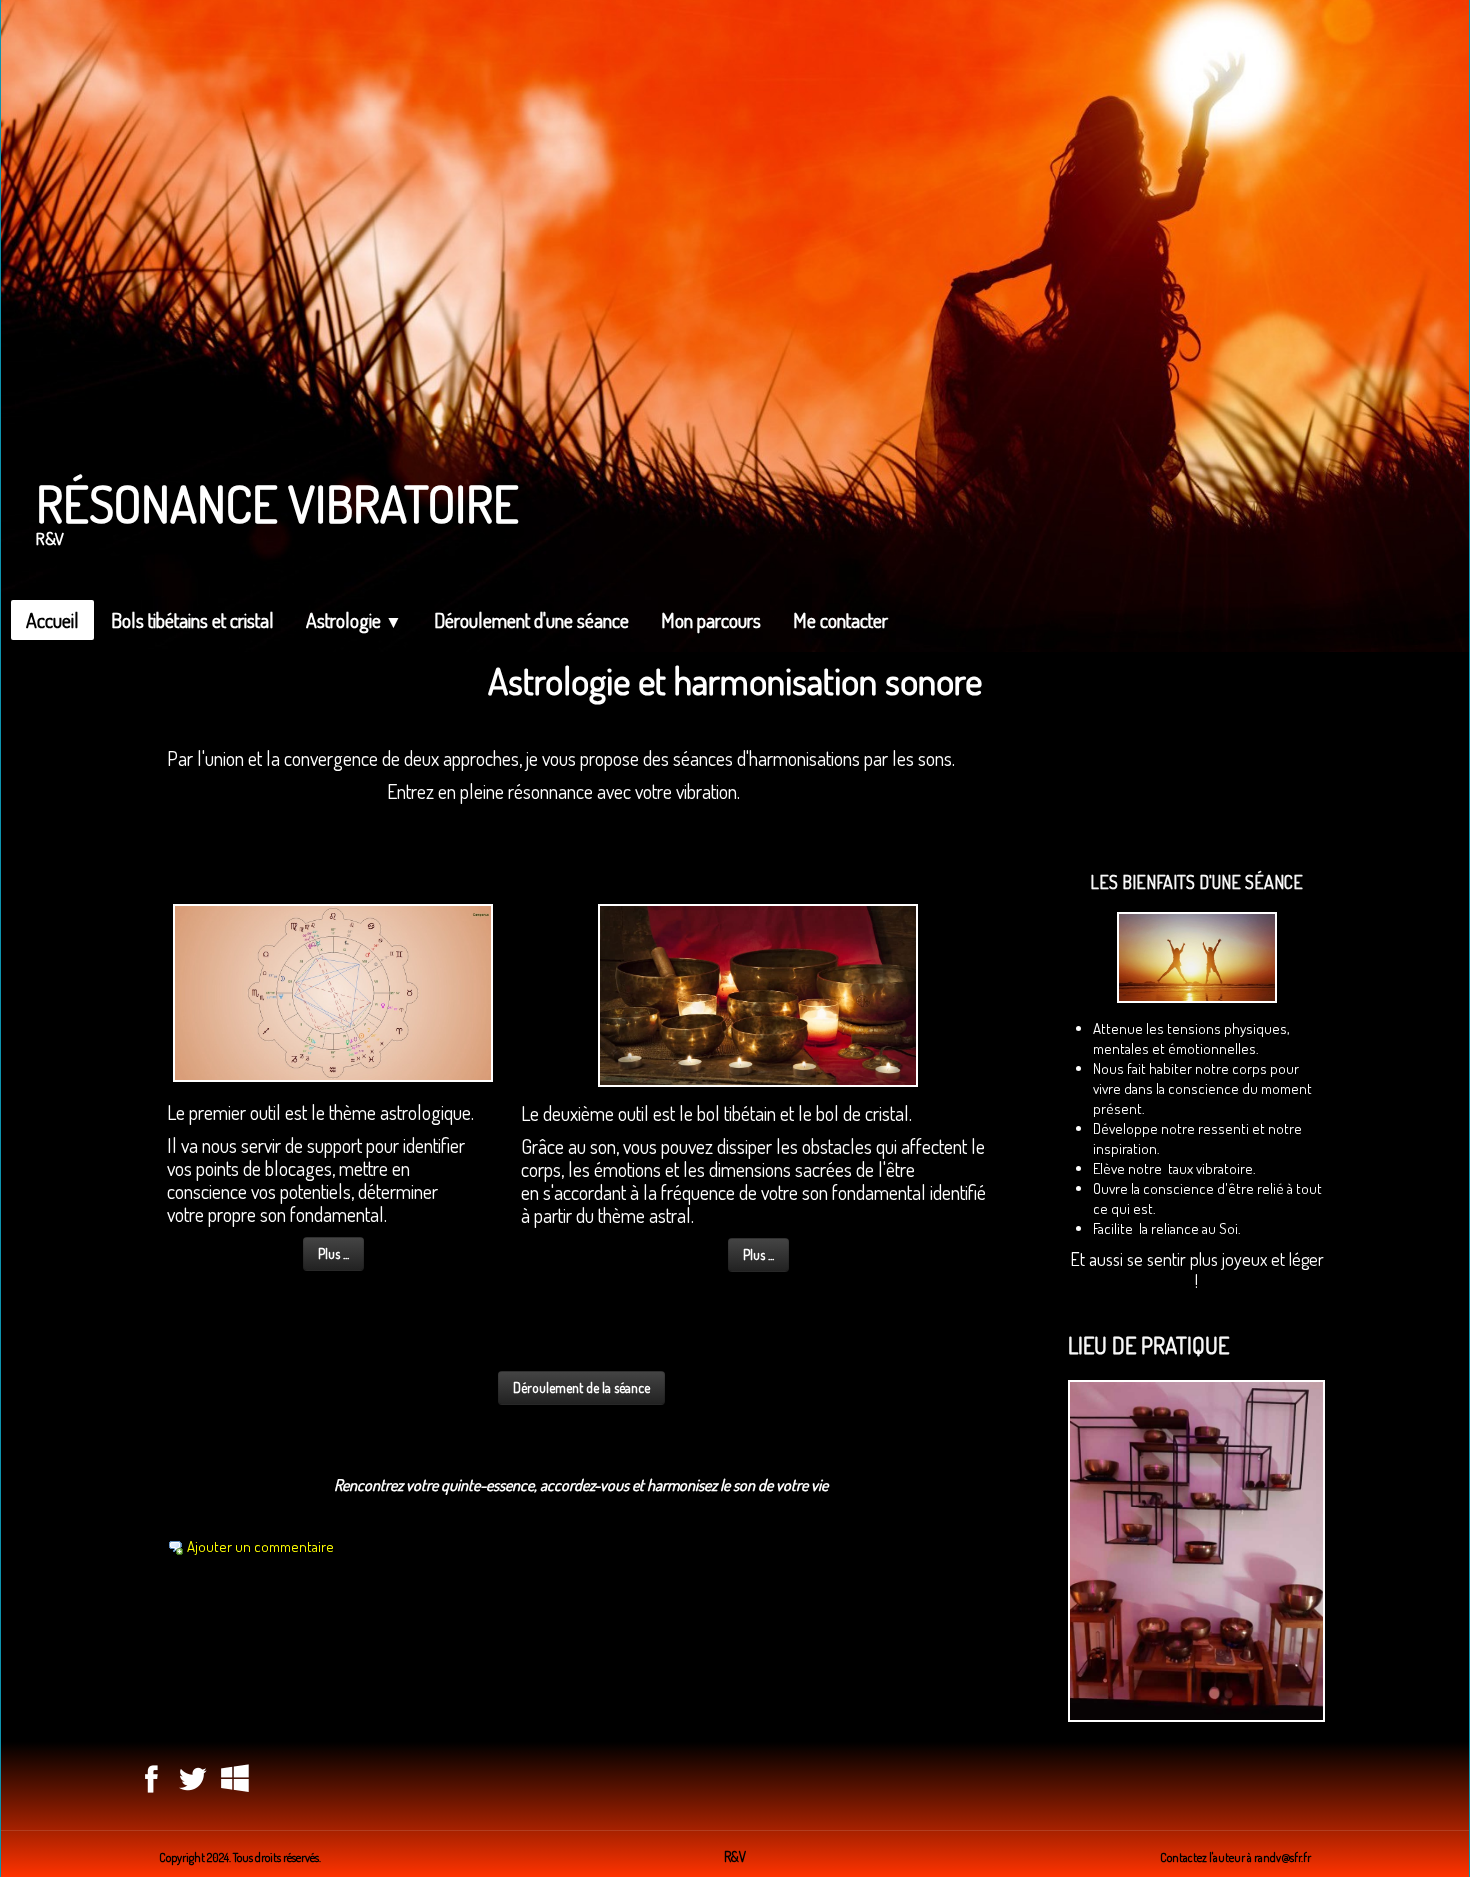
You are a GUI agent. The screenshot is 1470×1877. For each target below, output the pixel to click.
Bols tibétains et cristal (192, 620)
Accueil (52, 620)
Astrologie (354, 620)
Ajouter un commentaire (260, 1546)
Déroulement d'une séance (531, 620)
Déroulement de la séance (581, 1387)
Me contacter (840, 620)
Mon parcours (711, 620)
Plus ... (333, 1253)
